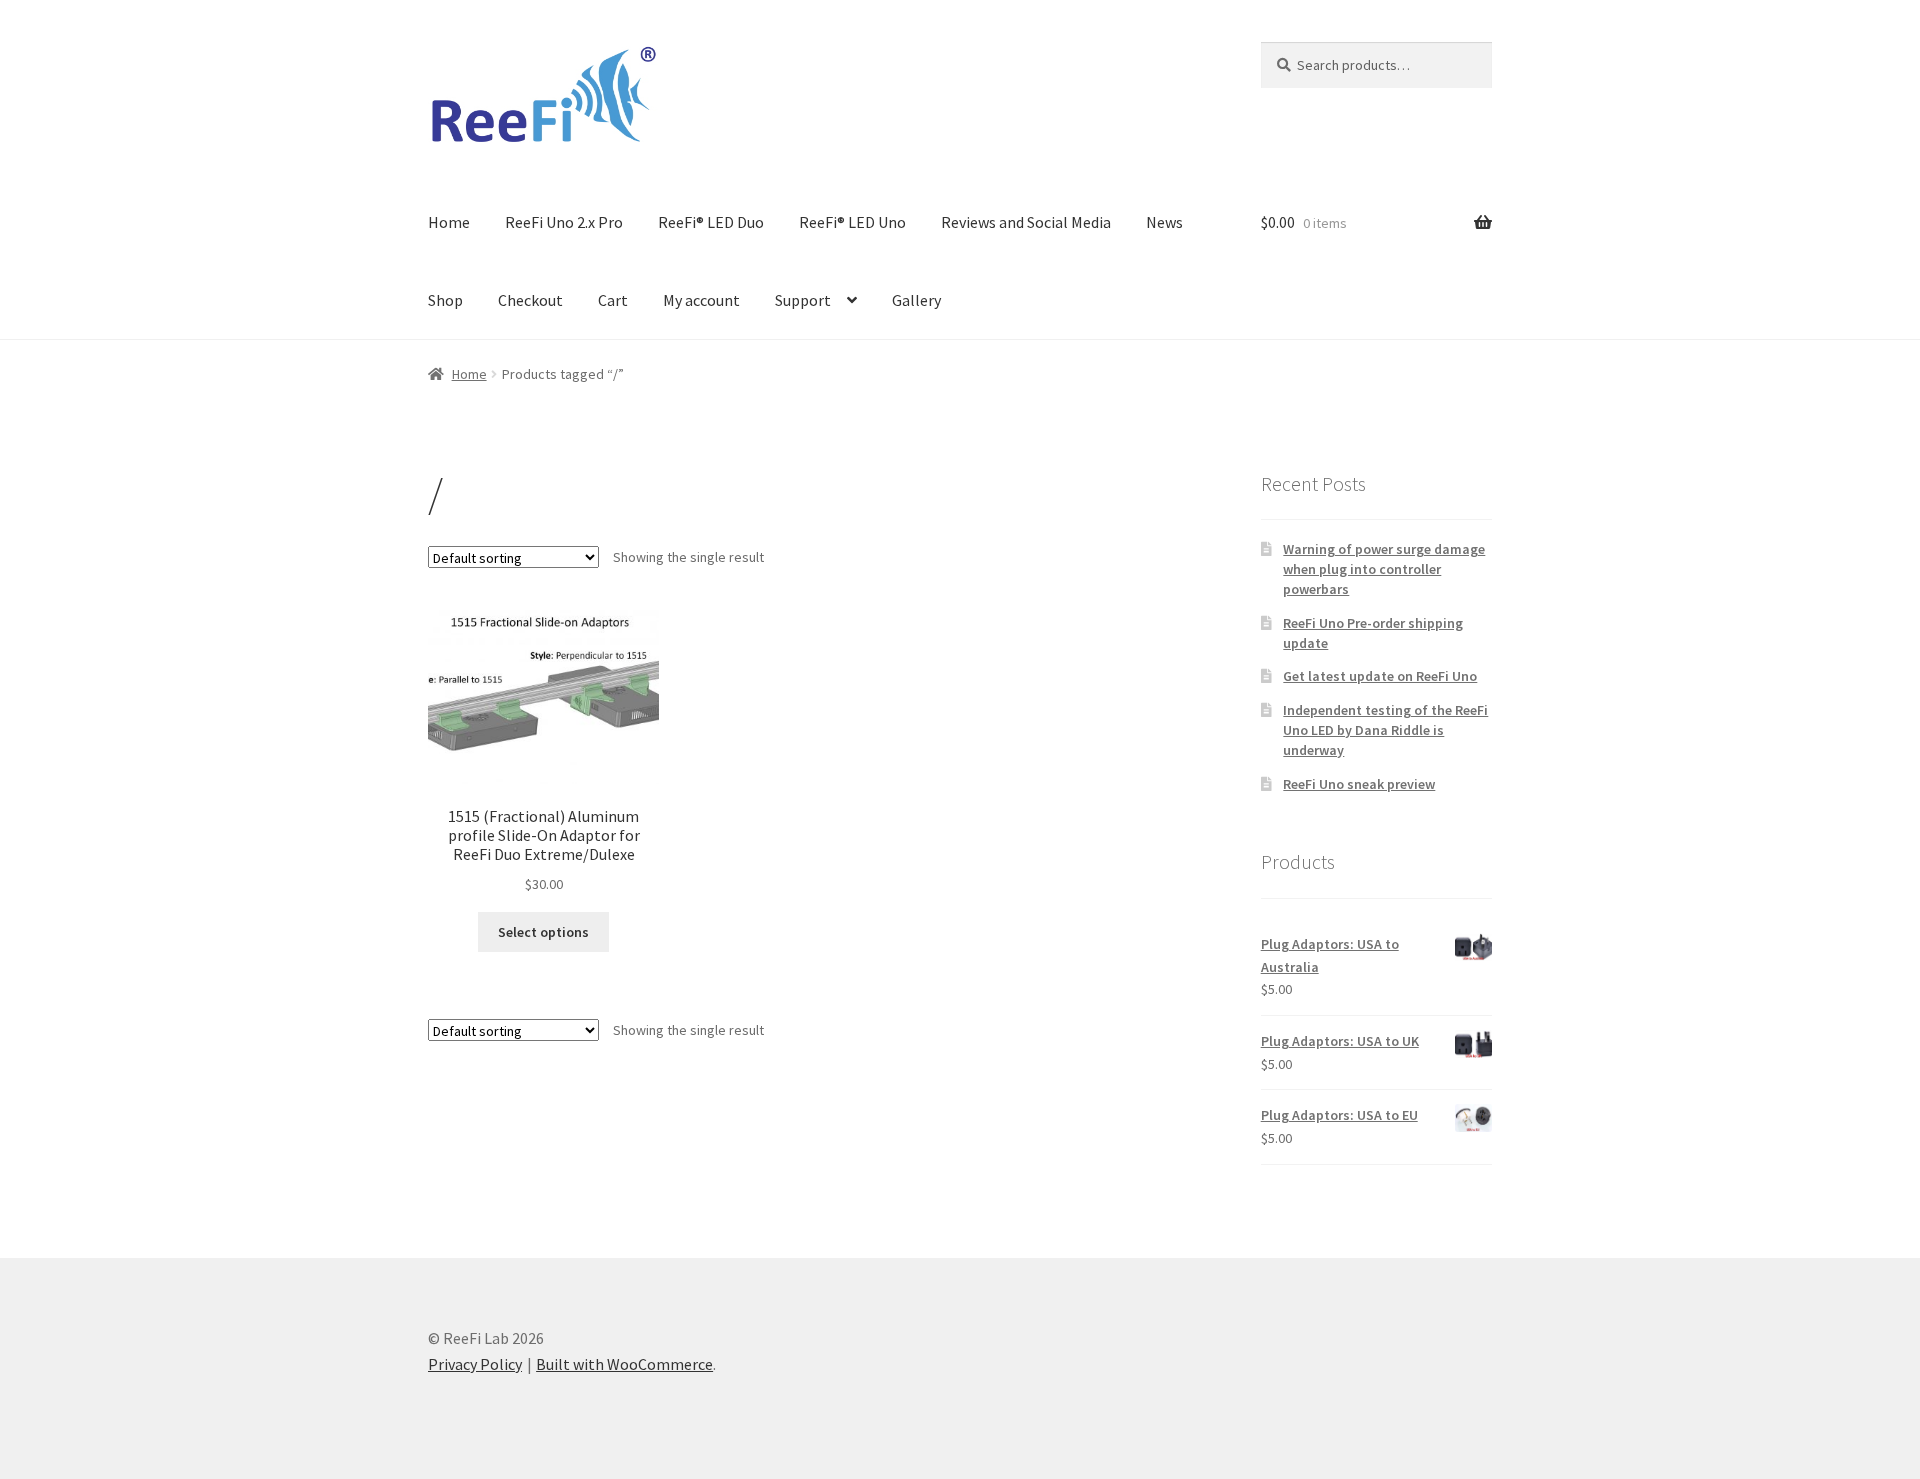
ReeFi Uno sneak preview (1359, 784)
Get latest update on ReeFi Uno (1380, 676)
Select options (543, 932)
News (1164, 222)
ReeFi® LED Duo (711, 222)
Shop (445, 300)
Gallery (916, 300)
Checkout (530, 300)
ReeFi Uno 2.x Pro (564, 222)
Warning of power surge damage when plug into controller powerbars (1384, 569)
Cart (613, 300)
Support (803, 300)
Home (449, 222)
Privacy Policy (475, 1364)
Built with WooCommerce (624, 1364)
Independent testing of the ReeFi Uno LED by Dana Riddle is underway (1385, 730)
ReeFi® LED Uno (852, 222)
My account (701, 300)
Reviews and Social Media (1026, 222)
